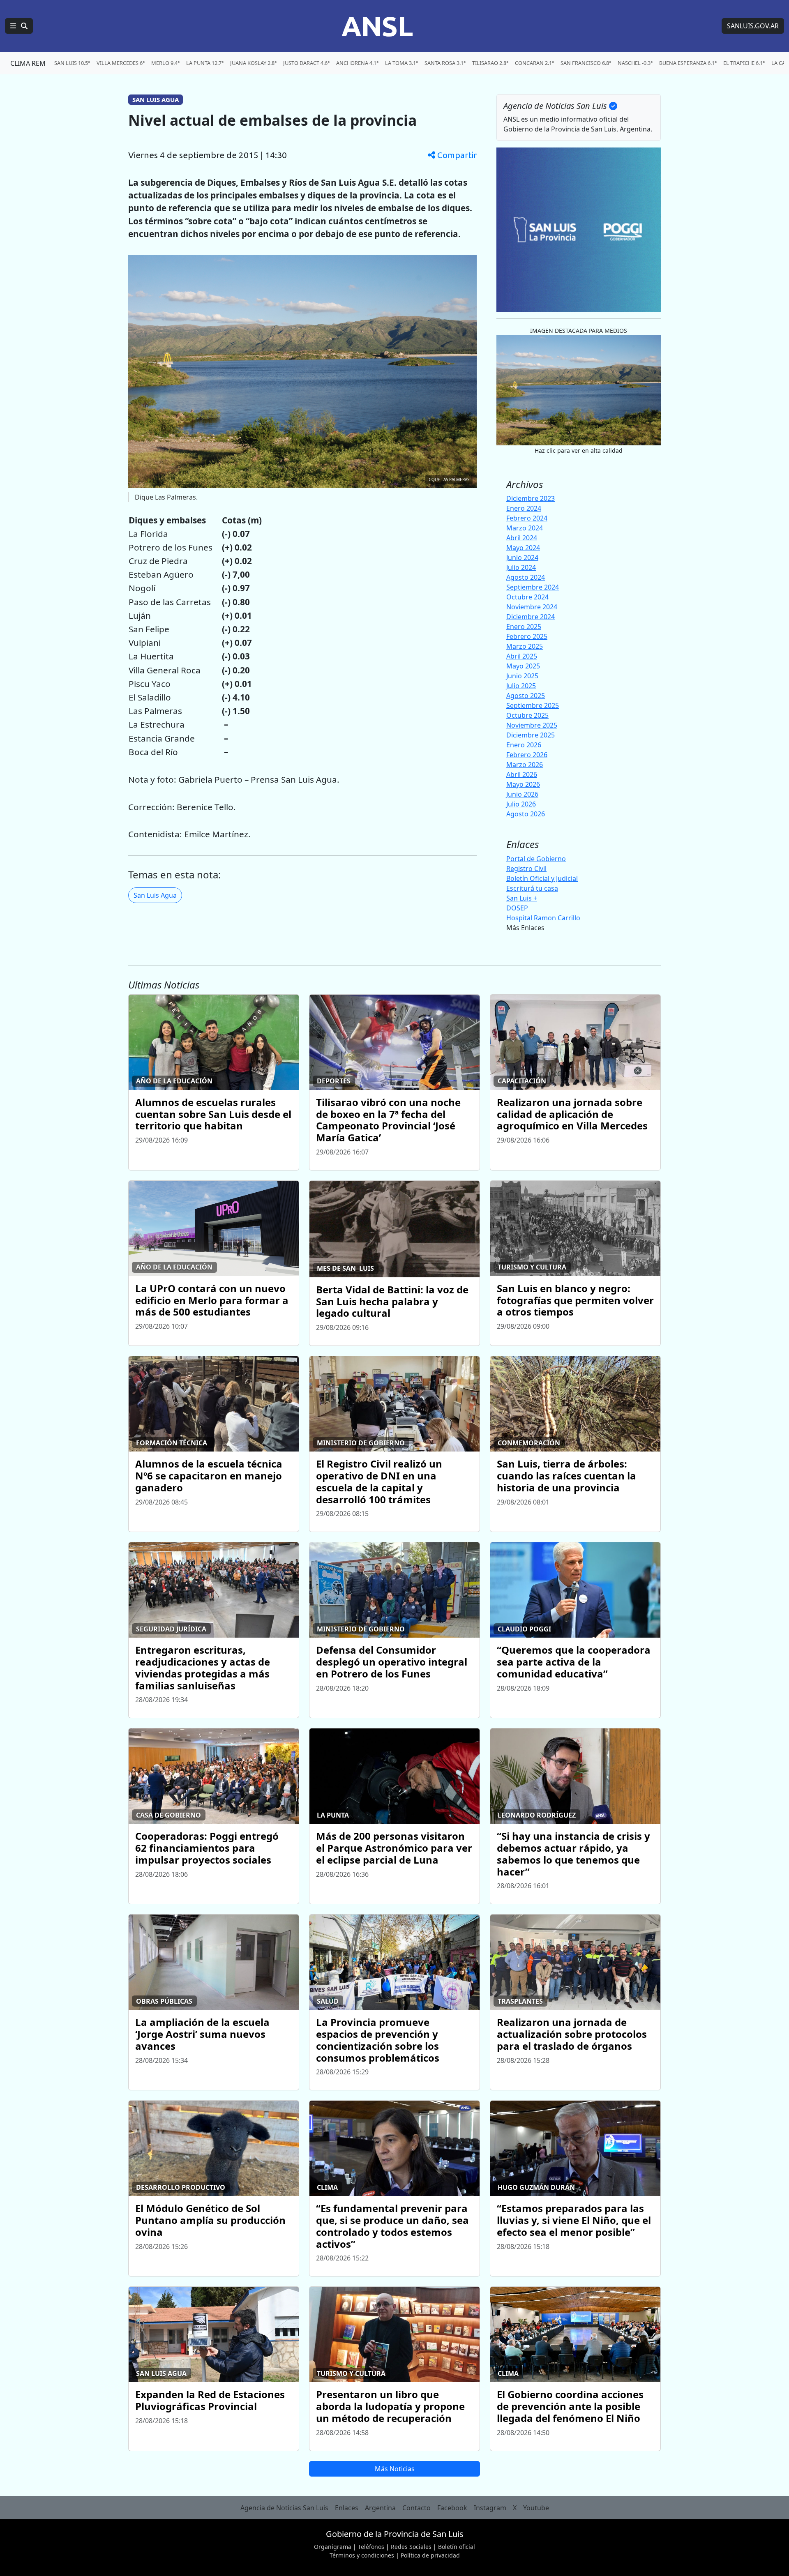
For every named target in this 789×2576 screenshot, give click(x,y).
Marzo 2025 (525, 646)
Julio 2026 (521, 804)
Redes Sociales (411, 2547)
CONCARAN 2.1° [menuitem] (534, 63)
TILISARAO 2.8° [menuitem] (490, 63)
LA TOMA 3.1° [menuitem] (401, 63)
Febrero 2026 (527, 755)
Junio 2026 (522, 794)
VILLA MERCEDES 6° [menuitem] (121, 63)
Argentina (380, 2508)
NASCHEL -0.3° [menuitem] (635, 63)
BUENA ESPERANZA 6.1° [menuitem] (688, 63)
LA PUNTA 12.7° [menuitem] (205, 63)
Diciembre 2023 (531, 498)
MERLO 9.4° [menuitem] (165, 63)
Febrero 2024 (527, 518)
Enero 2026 (524, 745)
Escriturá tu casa (532, 888)
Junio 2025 (522, 676)
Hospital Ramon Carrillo (543, 918)
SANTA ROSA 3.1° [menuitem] (445, 63)
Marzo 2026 (525, 765)
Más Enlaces (525, 928)
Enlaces (347, 2508)
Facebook (452, 2508)
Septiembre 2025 (533, 705)
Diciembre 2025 (531, 735)
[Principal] (19, 26)
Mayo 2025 (523, 666)
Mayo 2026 (523, 784)
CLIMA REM (28, 63)
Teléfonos (371, 2547)
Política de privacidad (430, 2555)
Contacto (416, 2508)
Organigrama (333, 2547)
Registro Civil (526, 869)
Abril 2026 (522, 774)
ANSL (377, 26)
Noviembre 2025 (532, 725)
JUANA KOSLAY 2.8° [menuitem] (253, 63)
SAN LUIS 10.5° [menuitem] (72, 63)
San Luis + (522, 898)
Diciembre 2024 (531, 617)
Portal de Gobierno (536, 859)
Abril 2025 (522, 656)
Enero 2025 (524, 627)
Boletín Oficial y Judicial (542, 878)
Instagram (490, 2508)
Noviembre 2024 (532, 607)
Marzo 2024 (525, 528)
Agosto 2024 (526, 577)
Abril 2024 (522, 538)
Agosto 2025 (526, 696)
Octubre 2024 (527, 597)
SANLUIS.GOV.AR (753, 26)
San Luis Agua (155, 895)
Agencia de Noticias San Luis (284, 2508)
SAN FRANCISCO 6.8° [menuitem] (586, 63)
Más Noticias (395, 2469)
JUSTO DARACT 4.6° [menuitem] (306, 63)
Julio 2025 (521, 686)
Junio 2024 (522, 558)
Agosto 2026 (526, 814)
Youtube (536, 2508)
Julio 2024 (521, 567)
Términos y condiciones (362, 2555)
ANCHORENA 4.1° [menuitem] (357, 63)
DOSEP (517, 908)
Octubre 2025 (527, 715)
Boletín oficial (457, 2547)
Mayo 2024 (523, 548)
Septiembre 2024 (533, 587)
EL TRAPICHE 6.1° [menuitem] (744, 63)
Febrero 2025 (527, 636)
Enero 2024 (524, 508)
